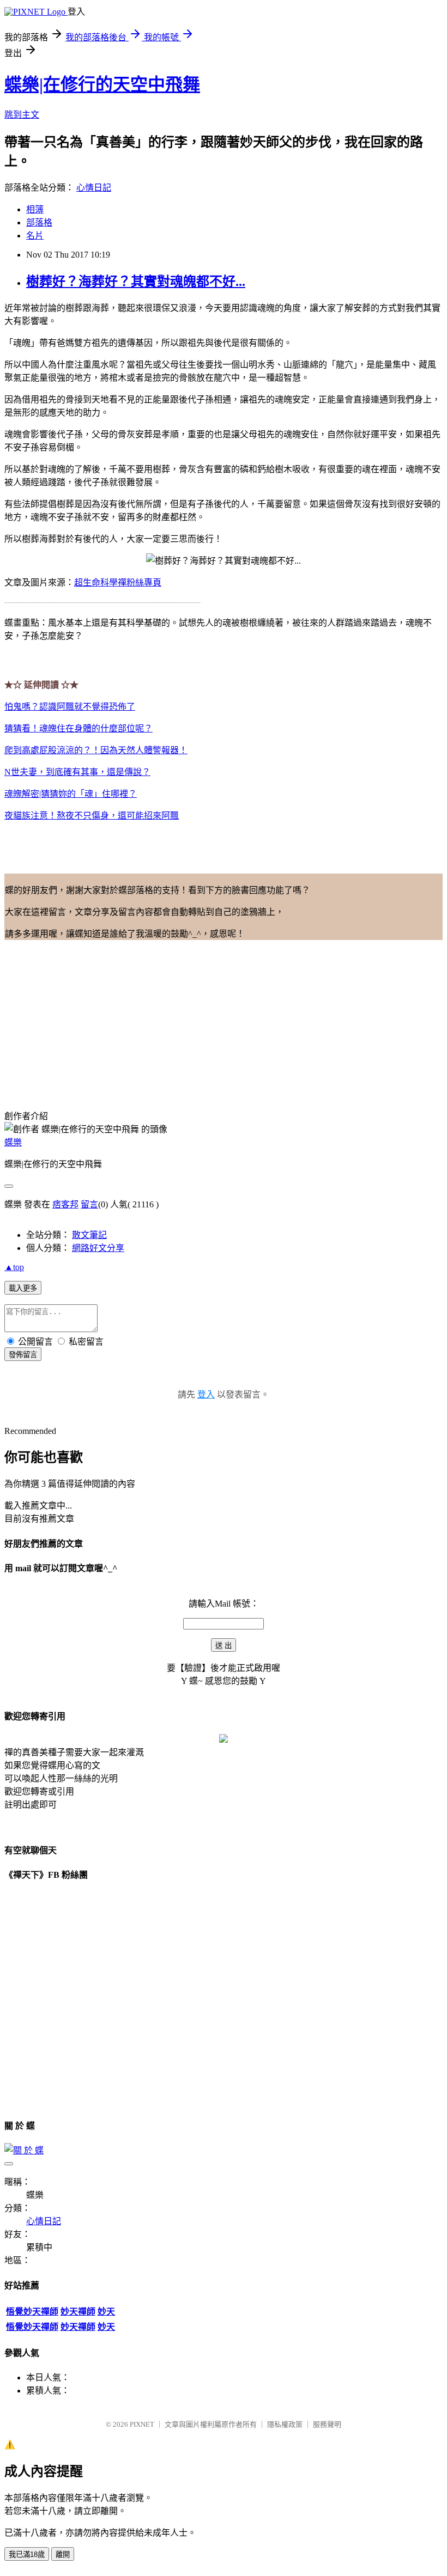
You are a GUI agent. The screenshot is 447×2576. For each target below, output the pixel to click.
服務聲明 (327, 2424)
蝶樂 (13, 1142)
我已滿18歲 (27, 2554)
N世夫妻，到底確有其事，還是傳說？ (77, 772)
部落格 (39, 222)
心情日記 (94, 188)
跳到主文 (22, 115)
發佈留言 (23, 1355)
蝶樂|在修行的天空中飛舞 (102, 84)
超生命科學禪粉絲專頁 (118, 582)
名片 (35, 236)
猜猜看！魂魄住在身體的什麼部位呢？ (78, 728)
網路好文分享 (98, 1248)
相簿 (35, 209)
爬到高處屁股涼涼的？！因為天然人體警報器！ (96, 750)
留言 (89, 1204)
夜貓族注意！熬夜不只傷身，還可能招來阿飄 (92, 816)
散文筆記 (89, 1235)
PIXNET (142, 2424)
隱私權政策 (285, 2424)
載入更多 (23, 1288)
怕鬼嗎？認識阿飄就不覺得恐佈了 (70, 707)
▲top (14, 1267)
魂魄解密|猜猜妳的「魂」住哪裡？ (71, 794)
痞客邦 (65, 1204)
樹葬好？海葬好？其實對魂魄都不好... (136, 282)
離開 (63, 2554)
